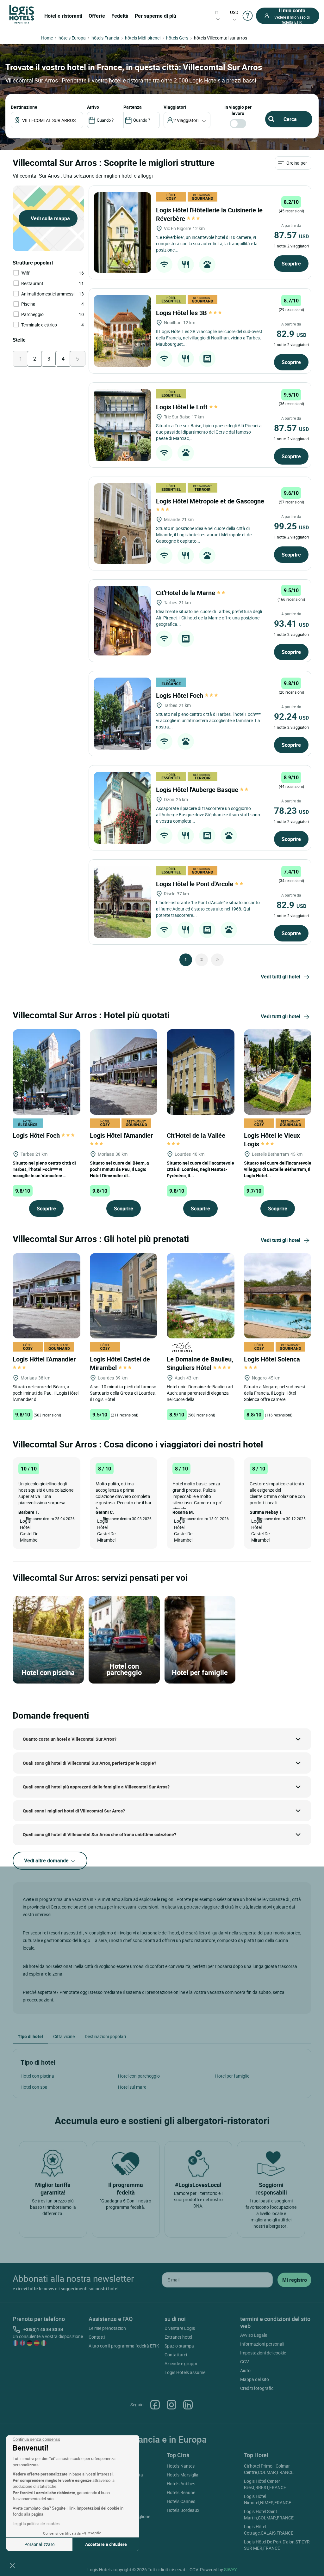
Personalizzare (40, 2544)
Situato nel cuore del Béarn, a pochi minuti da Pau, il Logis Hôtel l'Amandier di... (119, 1169)
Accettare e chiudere (106, 2544)
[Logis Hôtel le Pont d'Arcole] (122, 902)
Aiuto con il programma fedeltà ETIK (124, 2346)
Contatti (97, 2337)
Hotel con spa (34, 2087)
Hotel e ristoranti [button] (63, 16)
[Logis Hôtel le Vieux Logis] (278, 1071)
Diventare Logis (180, 2328)
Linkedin (188, 2405)
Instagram (171, 2405)
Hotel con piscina (37, 2076)
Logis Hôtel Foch (180, 695)
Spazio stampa (179, 2346)
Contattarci (176, 2355)
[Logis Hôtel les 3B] (122, 331)
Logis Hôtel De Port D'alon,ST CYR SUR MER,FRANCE (277, 2545)
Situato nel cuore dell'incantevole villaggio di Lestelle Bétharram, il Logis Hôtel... (278, 1169)
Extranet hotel (178, 2337)
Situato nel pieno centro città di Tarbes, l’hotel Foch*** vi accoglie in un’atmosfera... (44, 1169)
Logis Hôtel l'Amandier (122, 1135)
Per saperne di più (156, 16)
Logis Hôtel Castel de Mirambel (120, 1363)
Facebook (155, 2405)
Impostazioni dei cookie (263, 2353)
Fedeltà (120, 16)
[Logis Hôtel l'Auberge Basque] (122, 808)
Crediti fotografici (257, 2388)
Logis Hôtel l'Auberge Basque (198, 790)
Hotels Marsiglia (183, 2475)
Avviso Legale (254, 2335)
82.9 (291, 333)
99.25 (291, 526)
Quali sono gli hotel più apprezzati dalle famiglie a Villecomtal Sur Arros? (96, 1787)
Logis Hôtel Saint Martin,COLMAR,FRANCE (269, 2515)
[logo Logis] (22, 14)
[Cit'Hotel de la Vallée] (201, 1071)
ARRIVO (93, 107)
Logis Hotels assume (185, 2372)
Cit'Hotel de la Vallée (197, 1135)
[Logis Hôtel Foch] (122, 714)
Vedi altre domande (47, 1860)
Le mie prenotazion (107, 2328)
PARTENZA (133, 107)
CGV (245, 2362)
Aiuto (245, 2370)
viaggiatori (175, 107)
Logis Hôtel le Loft (183, 407)
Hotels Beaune (181, 2492)
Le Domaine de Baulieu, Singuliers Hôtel (200, 1363)
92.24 (291, 716)
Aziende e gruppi (181, 2363)
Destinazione (24, 107)
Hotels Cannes (181, 2501)
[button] (12, 2565)
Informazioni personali (262, 2344)
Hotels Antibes (181, 2484)
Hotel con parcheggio (139, 2076)
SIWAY (230, 2570)
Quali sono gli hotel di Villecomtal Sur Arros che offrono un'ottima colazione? (100, 1834)
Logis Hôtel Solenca (273, 1359)
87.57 (291, 235)
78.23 (291, 810)
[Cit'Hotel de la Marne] (122, 621)
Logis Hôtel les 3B (182, 313)
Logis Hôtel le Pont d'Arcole (195, 884)
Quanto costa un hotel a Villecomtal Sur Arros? (70, 1739)
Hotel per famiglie (232, 2076)
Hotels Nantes (181, 2466)
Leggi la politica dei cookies (36, 2524)
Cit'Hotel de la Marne (186, 593)
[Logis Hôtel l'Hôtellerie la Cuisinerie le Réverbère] (122, 232)
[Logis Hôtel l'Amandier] (124, 1071)
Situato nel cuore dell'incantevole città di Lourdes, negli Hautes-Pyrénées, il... (200, 1169)
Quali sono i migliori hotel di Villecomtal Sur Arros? (74, 1811)
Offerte (97, 16)
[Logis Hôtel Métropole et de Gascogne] (122, 524)
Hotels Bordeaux (183, 2510)
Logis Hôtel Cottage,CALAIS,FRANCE (269, 2530)
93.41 (291, 623)
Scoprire (291, 264)
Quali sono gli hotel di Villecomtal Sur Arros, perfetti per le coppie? (90, 1763)
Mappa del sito (255, 2379)
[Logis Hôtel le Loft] (122, 425)
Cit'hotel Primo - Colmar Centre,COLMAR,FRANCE (269, 2469)
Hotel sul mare (132, 2087)
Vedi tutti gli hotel (280, 977)
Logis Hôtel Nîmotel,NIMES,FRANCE (268, 2499)
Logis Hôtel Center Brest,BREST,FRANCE (265, 2484)
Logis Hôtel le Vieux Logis (272, 1140)
